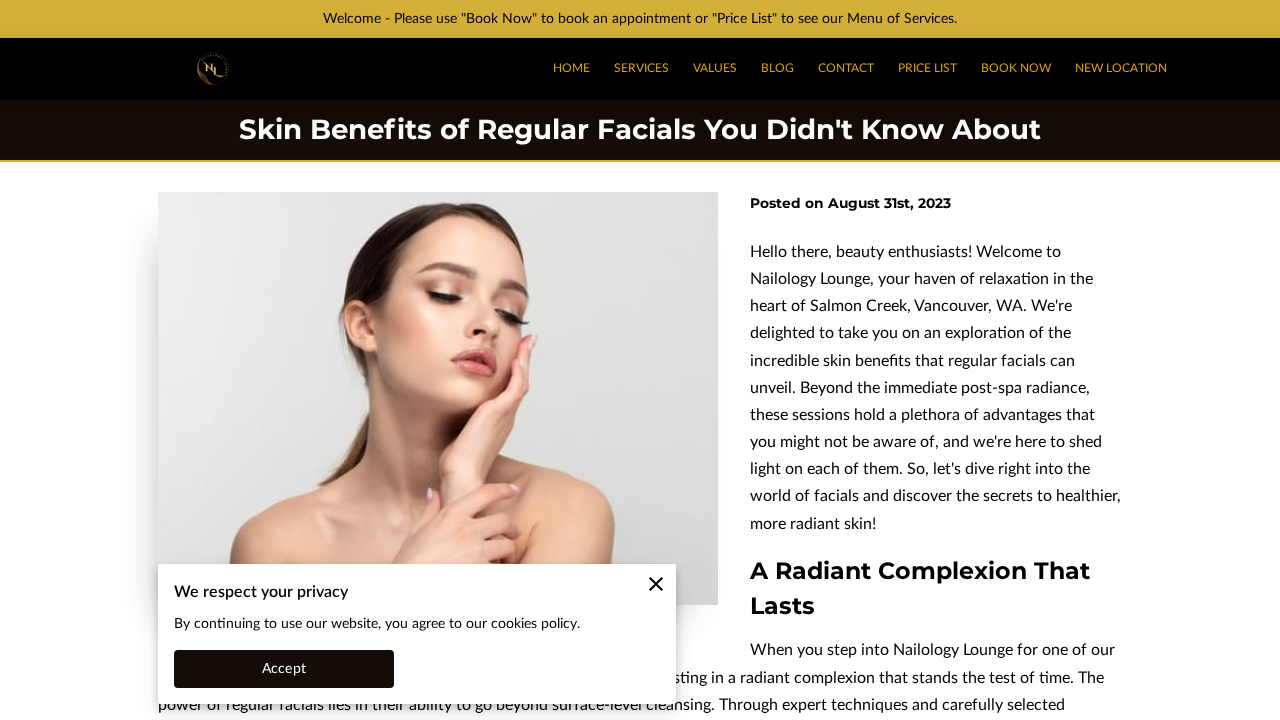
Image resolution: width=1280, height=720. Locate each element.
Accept (284, 669)
